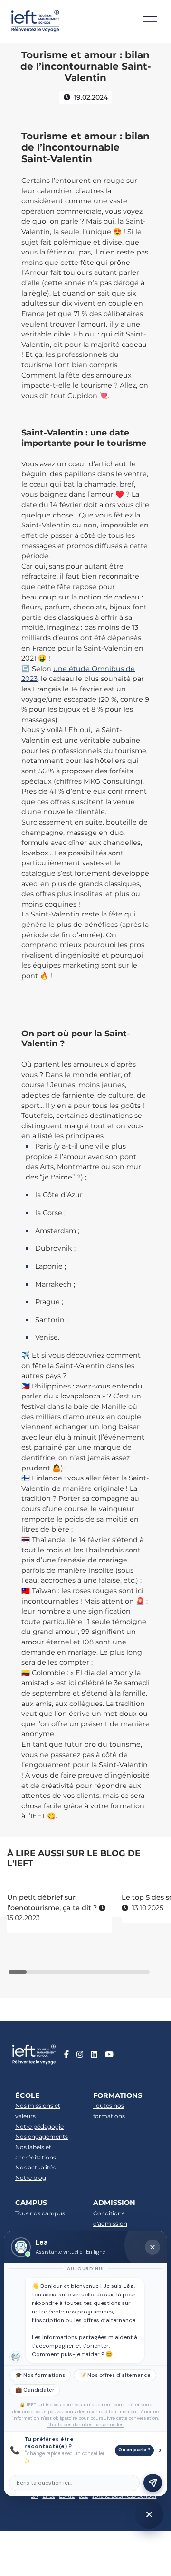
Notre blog (31, 2178)
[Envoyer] (153, 2483)
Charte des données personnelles (85, 2425)
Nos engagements (42, 2136)
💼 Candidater (35, 2390)
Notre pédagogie (39, 2127)
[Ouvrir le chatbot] (149, 2514)
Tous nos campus (40, 2213)
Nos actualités (35, 2167)
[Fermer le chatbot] (152, 2247)
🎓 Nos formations (40, 2375)
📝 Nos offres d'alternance (115, 2375)
